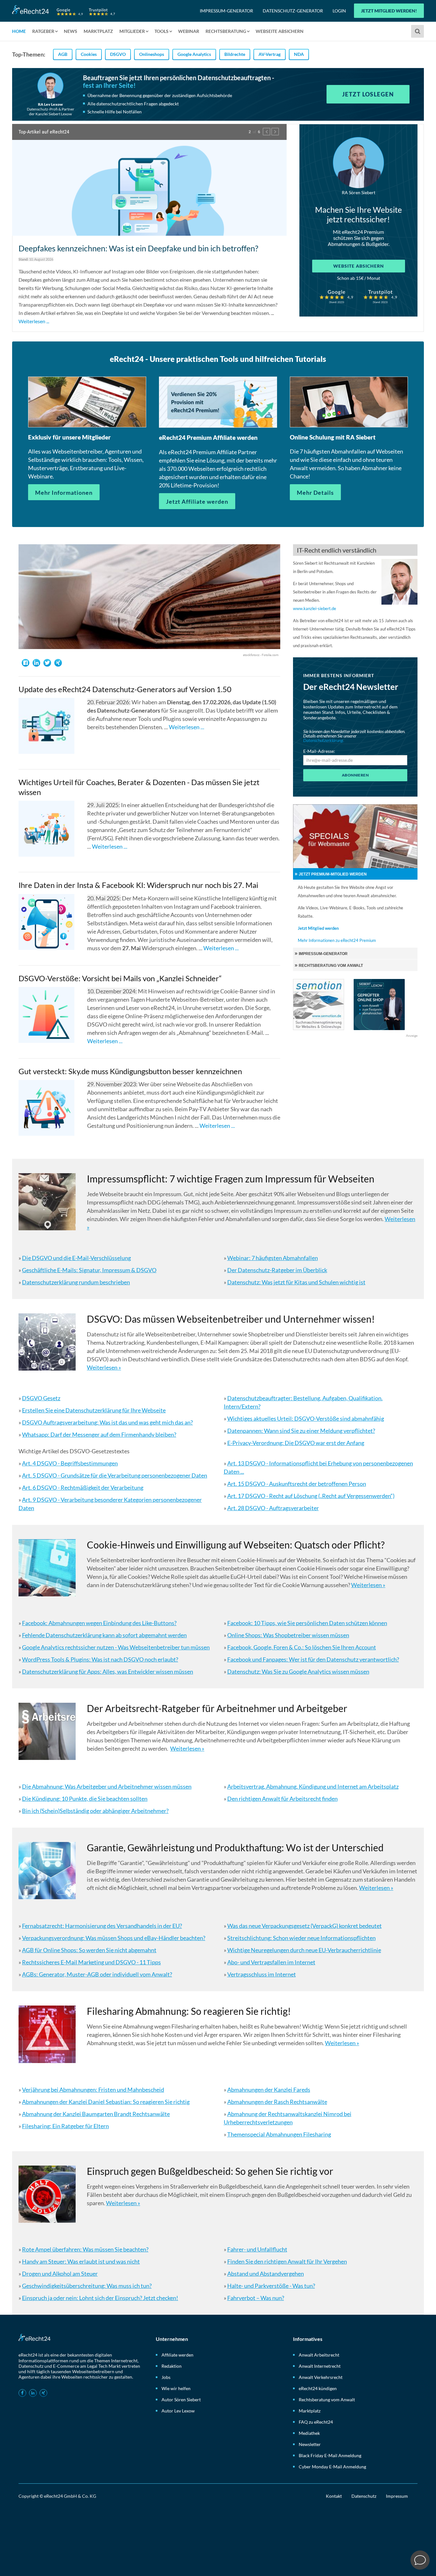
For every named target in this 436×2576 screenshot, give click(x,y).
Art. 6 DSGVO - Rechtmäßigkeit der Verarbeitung (83, 1483)
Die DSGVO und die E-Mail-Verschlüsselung (76, 1254)
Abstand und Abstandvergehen (266, 2269)
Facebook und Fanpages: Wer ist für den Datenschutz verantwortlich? (313, 1655)
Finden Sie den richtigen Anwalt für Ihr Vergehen (287, 2257)
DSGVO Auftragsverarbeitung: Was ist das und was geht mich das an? (107, 1418)
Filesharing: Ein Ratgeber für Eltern (65, 2121)
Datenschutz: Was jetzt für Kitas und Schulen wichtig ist (296, 1278)
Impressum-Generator (226, 11)
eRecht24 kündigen (318, 2384)
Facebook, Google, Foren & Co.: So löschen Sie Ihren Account (302, 1643)
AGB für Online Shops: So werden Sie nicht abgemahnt (89, 1946)
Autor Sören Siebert (181, 2395)
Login (339, 11)
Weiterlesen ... (168, 314)
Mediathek (309, 2429)
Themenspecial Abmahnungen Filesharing (279, 2130)
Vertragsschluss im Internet (262, 1970)
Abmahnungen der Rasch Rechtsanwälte (277, 2097)
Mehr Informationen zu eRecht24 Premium (337, 936)
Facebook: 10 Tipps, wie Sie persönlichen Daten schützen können (307, 1619)
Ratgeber (43, 31)
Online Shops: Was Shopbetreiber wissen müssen (288, 1631)
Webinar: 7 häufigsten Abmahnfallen (273, 1254)
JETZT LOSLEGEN (368, 94)
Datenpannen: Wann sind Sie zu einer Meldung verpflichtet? (301, 1426)
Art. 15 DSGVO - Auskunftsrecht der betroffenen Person (297, 1479)
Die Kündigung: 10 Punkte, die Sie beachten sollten (85, 1794)
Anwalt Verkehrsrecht (321, 2373)
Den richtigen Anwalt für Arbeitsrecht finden (282, 1794)
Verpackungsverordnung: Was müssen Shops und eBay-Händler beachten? (114, 1934)
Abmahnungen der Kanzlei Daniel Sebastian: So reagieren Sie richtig (106, 2097)
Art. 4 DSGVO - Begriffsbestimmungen (70, 1459)
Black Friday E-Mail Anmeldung (330, 2451)
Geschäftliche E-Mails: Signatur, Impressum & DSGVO (89, 1266)
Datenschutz (364, 2492)
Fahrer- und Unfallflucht (257, 2245)
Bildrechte (235, 54)
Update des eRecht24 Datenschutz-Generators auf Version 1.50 (125, 685)
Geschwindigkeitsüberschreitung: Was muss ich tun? (87, 2281)
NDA (299, 54)
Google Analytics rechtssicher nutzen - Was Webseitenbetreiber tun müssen (116, 1643)
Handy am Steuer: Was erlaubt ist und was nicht (81, 2257)
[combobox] (418, 31)
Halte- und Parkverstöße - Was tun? (271, 2281)
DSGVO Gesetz (41, 1394)
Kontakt (334, 2492)
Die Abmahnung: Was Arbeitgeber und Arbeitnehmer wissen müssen (107, 1782)
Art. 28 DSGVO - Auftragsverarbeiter (273, 1504)
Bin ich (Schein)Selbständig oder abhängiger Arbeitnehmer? (95, 1807)
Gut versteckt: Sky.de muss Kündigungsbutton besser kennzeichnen (130, 1067)
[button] (267, 132)
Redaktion (172, 2362)
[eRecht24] (149, 195)
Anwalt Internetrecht (320, 2362)
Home (19, 31)
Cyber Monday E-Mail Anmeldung (332, 2462)
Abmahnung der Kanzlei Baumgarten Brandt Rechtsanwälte (96, 2109)
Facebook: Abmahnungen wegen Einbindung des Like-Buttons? (99, 1619)
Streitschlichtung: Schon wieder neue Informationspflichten (301, 1934)
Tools (162, 31)
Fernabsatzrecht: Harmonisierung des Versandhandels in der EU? (102, 1922)
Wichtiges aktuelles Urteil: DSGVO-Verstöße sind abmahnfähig (306, 1414)
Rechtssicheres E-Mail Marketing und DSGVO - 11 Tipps (91, 1958)
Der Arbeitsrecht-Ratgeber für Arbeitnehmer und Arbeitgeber (217, 1704)
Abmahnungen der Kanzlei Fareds (269, 2085)
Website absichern (359, 266)
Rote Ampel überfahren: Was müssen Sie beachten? (85, 2245)
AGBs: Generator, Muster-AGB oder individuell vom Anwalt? (97, 1970)
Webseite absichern (280, 31)
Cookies (89, 54)
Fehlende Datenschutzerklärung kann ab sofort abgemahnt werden (104, 1631)
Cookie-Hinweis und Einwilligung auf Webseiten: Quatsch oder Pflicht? (236, 1540)
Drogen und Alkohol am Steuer (60, 2269)
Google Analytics (194, 54)
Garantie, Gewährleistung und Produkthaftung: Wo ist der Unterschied (235, 1843)
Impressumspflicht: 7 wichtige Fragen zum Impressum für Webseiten (231, 1174)
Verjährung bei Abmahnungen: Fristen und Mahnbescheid (93, 2085)
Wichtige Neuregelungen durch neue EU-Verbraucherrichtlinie (304, 1946)
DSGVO (118, 54)
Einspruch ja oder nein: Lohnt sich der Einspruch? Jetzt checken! (100, 2293)
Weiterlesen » (104, 1363)
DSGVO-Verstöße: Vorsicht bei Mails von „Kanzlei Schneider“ (120, 974)
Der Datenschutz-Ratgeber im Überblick (277, 1266)
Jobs (166, 2373)
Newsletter (310, 2440)
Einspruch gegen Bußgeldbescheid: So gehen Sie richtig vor (210, 2167)
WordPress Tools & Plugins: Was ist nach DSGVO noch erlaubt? (100, 1655)
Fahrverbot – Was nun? (256, 2293)
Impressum (397, 2492)
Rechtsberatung (226, 31)
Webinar (189, 31)
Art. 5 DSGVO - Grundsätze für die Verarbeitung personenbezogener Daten (115, 1471)
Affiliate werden (177, 2350)
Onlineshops (152, 54)
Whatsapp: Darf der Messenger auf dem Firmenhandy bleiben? (99, 1430)
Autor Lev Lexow (178, 2406)
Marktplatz (98, 31)
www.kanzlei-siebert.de (315, 604)
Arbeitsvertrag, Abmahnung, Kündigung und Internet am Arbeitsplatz (313, 1782)
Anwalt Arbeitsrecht (319, 2350)
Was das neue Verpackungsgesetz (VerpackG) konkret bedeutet (304, 1922)
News (71, 31)
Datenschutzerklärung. (324, 736)
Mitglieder (132, 31)
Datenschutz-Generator (293, 11)
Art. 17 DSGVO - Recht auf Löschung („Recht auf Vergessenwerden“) (311, 1492)
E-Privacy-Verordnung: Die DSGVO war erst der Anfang (296, 1439)
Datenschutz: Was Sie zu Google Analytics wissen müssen (298, 1667)
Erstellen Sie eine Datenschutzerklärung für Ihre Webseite (94, 1406)
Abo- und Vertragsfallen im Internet (271, 1958)
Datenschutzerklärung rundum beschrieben (76, 1278)
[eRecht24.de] (64, 10)
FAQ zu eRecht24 (316, 2417)
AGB (63, 54)
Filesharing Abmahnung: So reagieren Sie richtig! (189, 2007)
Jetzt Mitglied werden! (389, 11)
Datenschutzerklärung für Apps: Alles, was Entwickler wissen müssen (108, 1667)
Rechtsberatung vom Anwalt (327, 2395)
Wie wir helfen (176, 2384)
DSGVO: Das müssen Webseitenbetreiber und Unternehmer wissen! (231, 1315)
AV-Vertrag (270, 54)
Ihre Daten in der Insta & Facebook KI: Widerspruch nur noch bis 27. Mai (138, 881)
